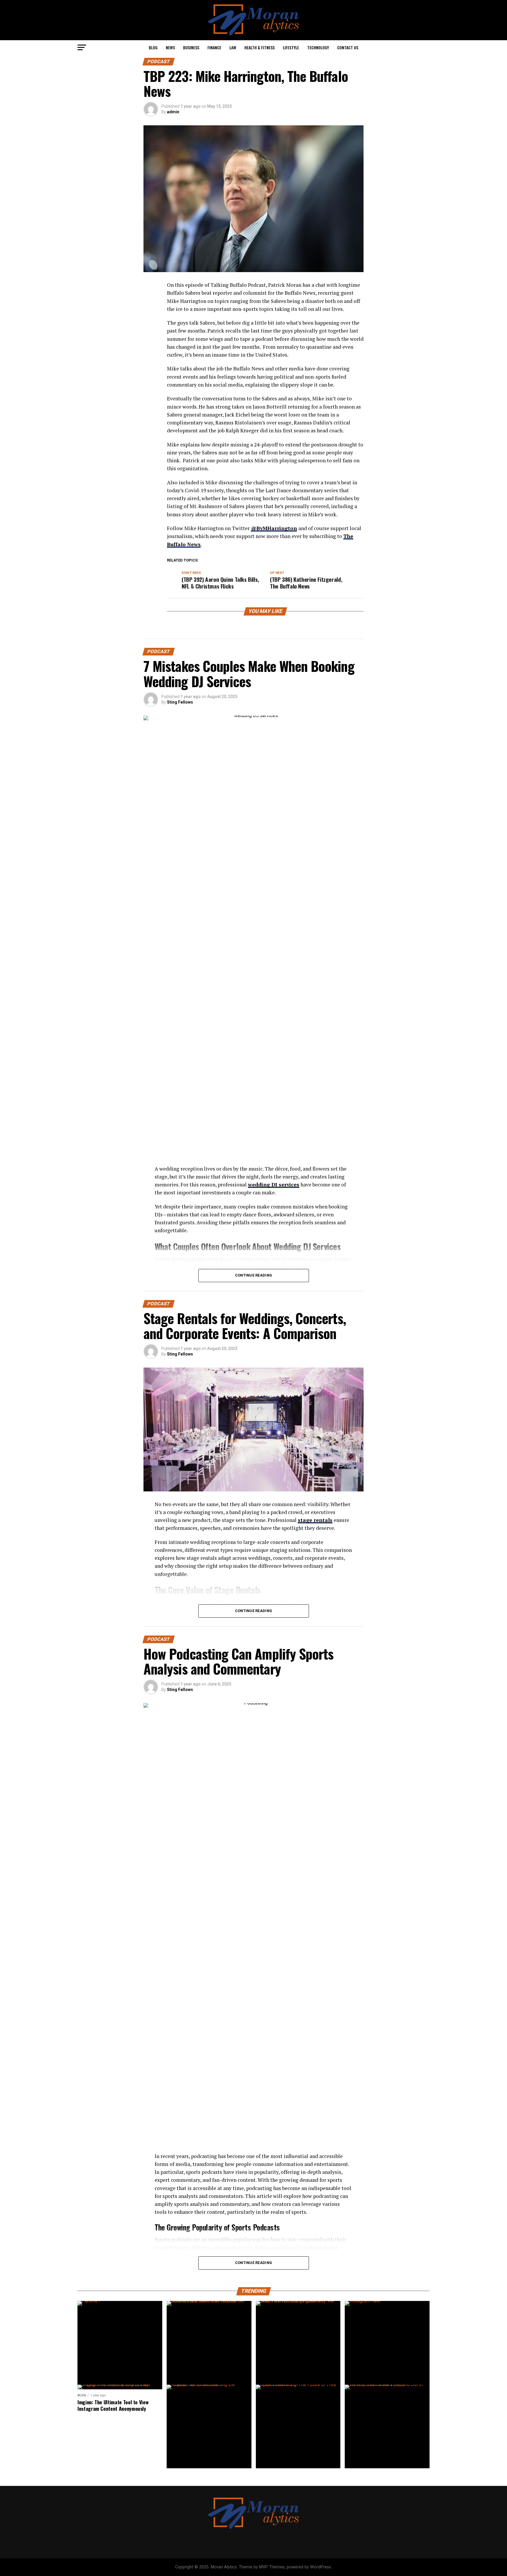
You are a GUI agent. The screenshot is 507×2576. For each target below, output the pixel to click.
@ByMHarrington (274, 528)
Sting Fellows (180, 702)
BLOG (153, 47)
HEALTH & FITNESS (260, 47)
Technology (318, 47)
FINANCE (214, 47)
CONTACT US (348, 47)
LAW (233, 47)
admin (173, 112)
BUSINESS (191, 47)
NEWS (170, 47)
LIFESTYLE (291, 47)
